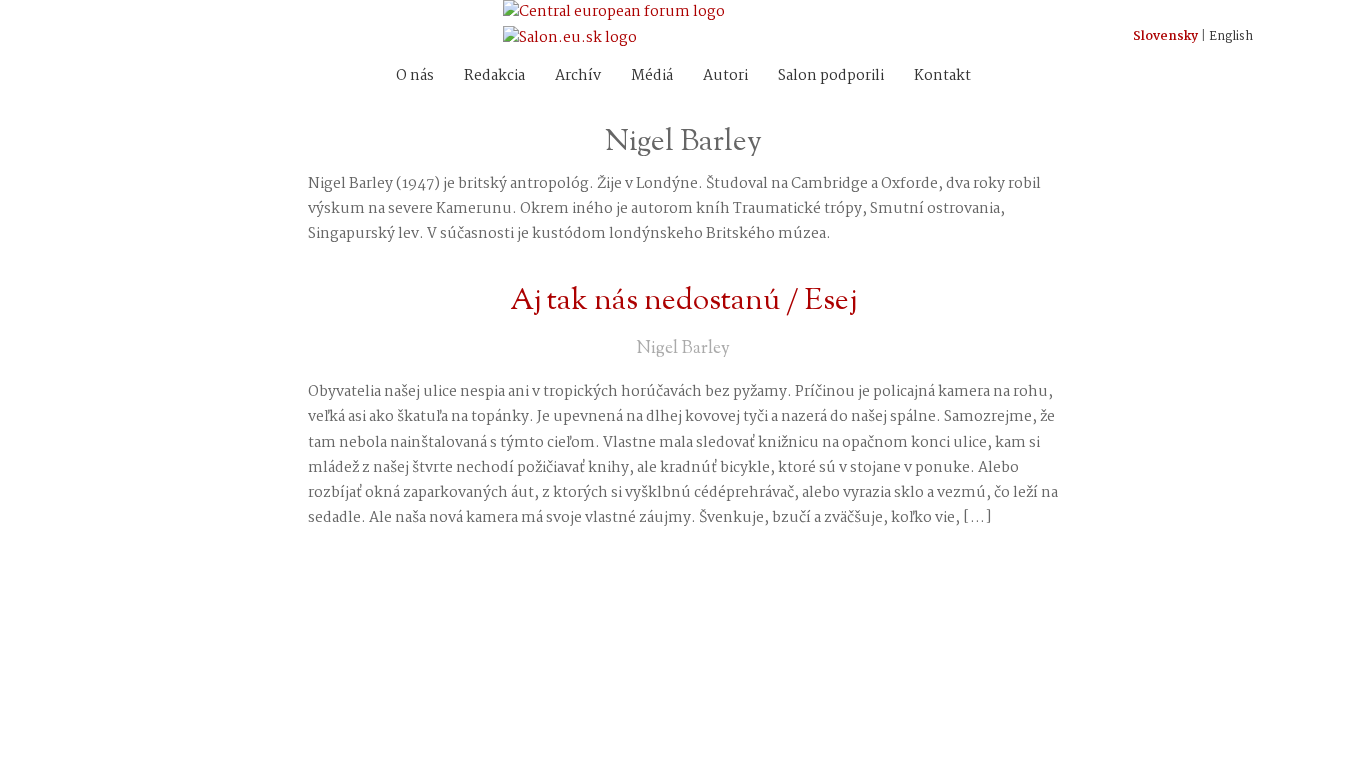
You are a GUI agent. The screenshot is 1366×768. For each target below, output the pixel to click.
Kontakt (942, 76)
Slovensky (1165, 36)
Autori (725, 76)
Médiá (652, 76)
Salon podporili (831, 76)
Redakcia (494, 76)
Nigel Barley (683, 349)
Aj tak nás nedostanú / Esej (683, 301)
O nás (415, 76)
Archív (578, 76)
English (1231, 36)
